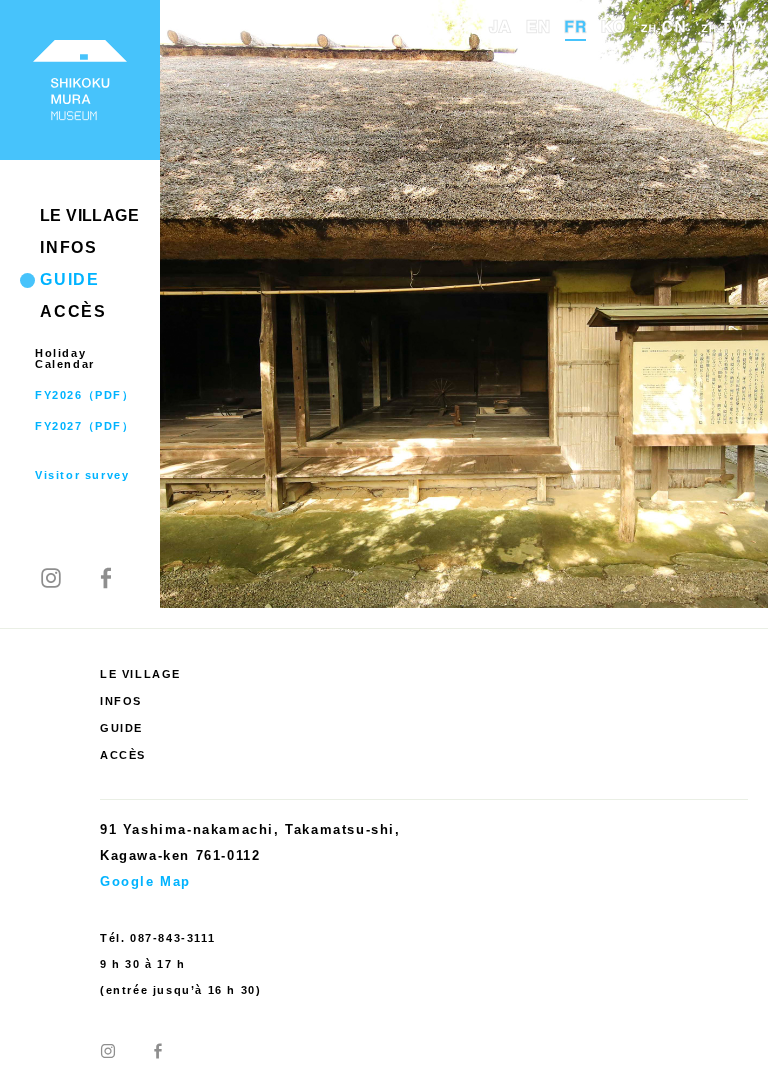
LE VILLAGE (89, 215)
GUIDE (70, 279)
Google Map (145, 881)
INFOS (69, 247)
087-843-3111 (172, 938)
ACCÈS (73, 311)
